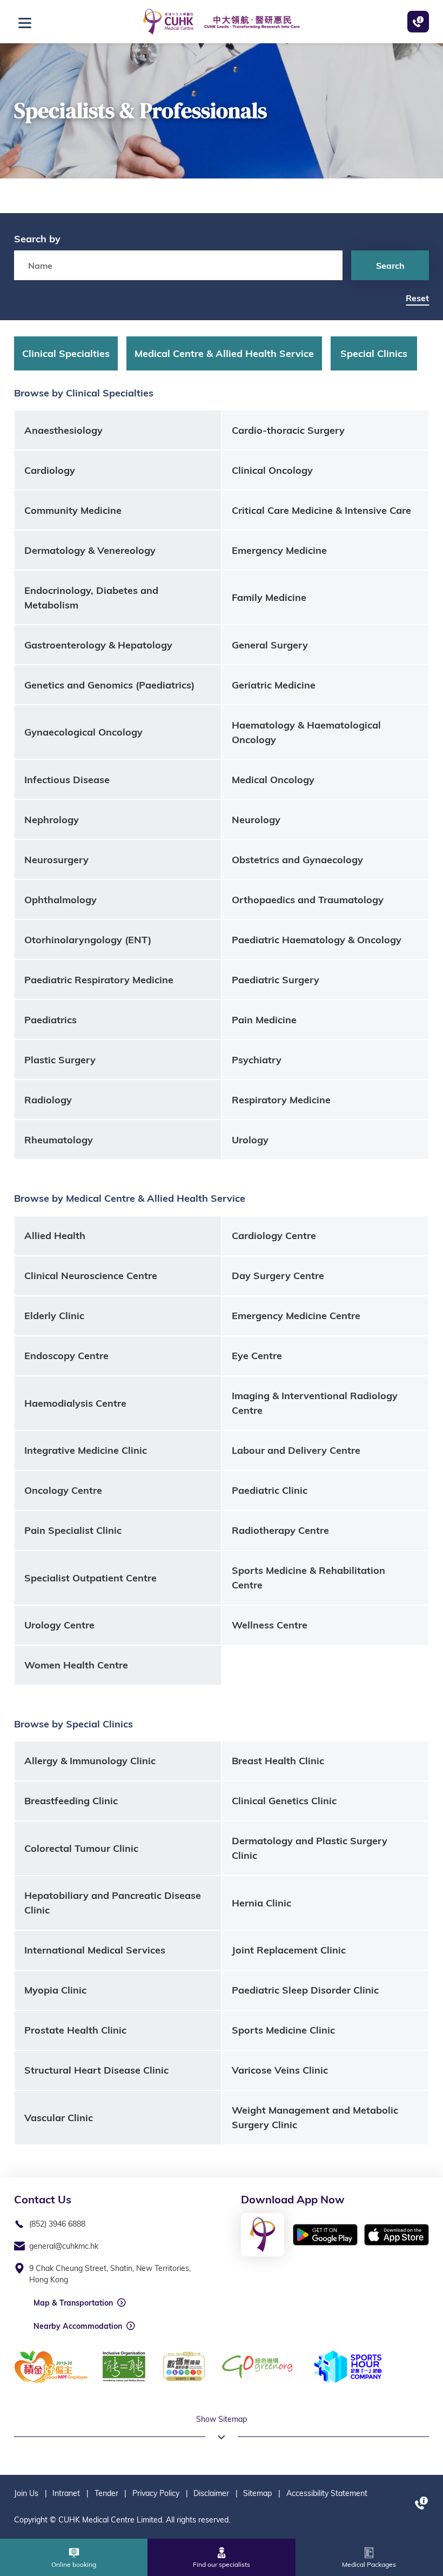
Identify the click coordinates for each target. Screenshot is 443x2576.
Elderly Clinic (54, 1316)
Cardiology (50, 470)
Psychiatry (257, 1060)
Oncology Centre (63, 1490)
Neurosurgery (56, 860)
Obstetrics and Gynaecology (297, 860)
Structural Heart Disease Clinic (96, 2070)
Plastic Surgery (60, 1060)
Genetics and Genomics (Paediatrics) (109, 685)
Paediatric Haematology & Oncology (317, 940)
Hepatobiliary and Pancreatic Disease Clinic (113, 1903)
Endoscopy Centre (66, 1356)
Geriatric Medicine (274, 685)
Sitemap (257, 2493)
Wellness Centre (270, 1625)
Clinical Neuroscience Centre (91, 1276)
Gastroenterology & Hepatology (98, 645)
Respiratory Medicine (281, 1100)
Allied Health (55, 1236)
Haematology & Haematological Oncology (306, 732)
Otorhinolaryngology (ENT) (88, 940)
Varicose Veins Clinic (280, 2070)
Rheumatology (59, 1140)
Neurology (256, 820)
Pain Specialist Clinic (73, 1530)
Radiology (48, 1100)
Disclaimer (211, 2493)
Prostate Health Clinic (75, 2030)
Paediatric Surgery (276, 980)
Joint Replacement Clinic (289, 1950)
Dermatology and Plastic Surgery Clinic (310, 1848)
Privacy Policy (156, 2493)
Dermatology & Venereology (90, 550)
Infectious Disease (67, 780)
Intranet (66, 2493)
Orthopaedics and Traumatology (308, 900)
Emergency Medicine (279, 550)
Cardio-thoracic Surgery (288, 430)
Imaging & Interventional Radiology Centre (315, 1403)
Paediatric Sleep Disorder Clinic (305, 1990)
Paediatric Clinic (270, 1490)
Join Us (26, 2493)
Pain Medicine (264, 1020)
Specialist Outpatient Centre (90, 1578)
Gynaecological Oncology (83, 732)
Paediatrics (51, 1020)
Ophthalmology (61, 900)
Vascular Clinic (59, 2118)
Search (390, 266)
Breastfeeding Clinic (71, 1801)
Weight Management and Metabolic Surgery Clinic (315, 2117)
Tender (106, 2493)
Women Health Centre (76, 1665)
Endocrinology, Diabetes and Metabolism (91, 598)
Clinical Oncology (272, 470)
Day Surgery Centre (278, 1276)
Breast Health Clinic (278, 1761)
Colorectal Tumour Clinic (81, 1848)
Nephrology (52, 820)
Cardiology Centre (274, 1236)
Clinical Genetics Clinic (284, 1801)
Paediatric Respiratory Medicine (99, 980)
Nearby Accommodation (78, 2326)
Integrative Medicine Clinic (86, 1450)
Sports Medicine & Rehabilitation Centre (308, 1578)
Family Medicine (269, 597)
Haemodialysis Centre (75, 1403)
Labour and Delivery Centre (296, 1450)
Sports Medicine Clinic (283, 2030)
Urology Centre (59, 1625)
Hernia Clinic (261, 1903)
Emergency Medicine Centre (296, 1316)
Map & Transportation (73, 2303)
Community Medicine (73, 510)
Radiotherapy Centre (280, 1530)
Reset (417, 298)
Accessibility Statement (327, 2493)
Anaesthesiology (63, 430)
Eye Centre (257, 1356)
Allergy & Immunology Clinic (90, 1761)
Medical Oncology (273, 780)
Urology (250, 1140)
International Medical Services (95, 1950)
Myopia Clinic (55, 1990)
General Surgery (270, 645)
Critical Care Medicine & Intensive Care (321, 510)
